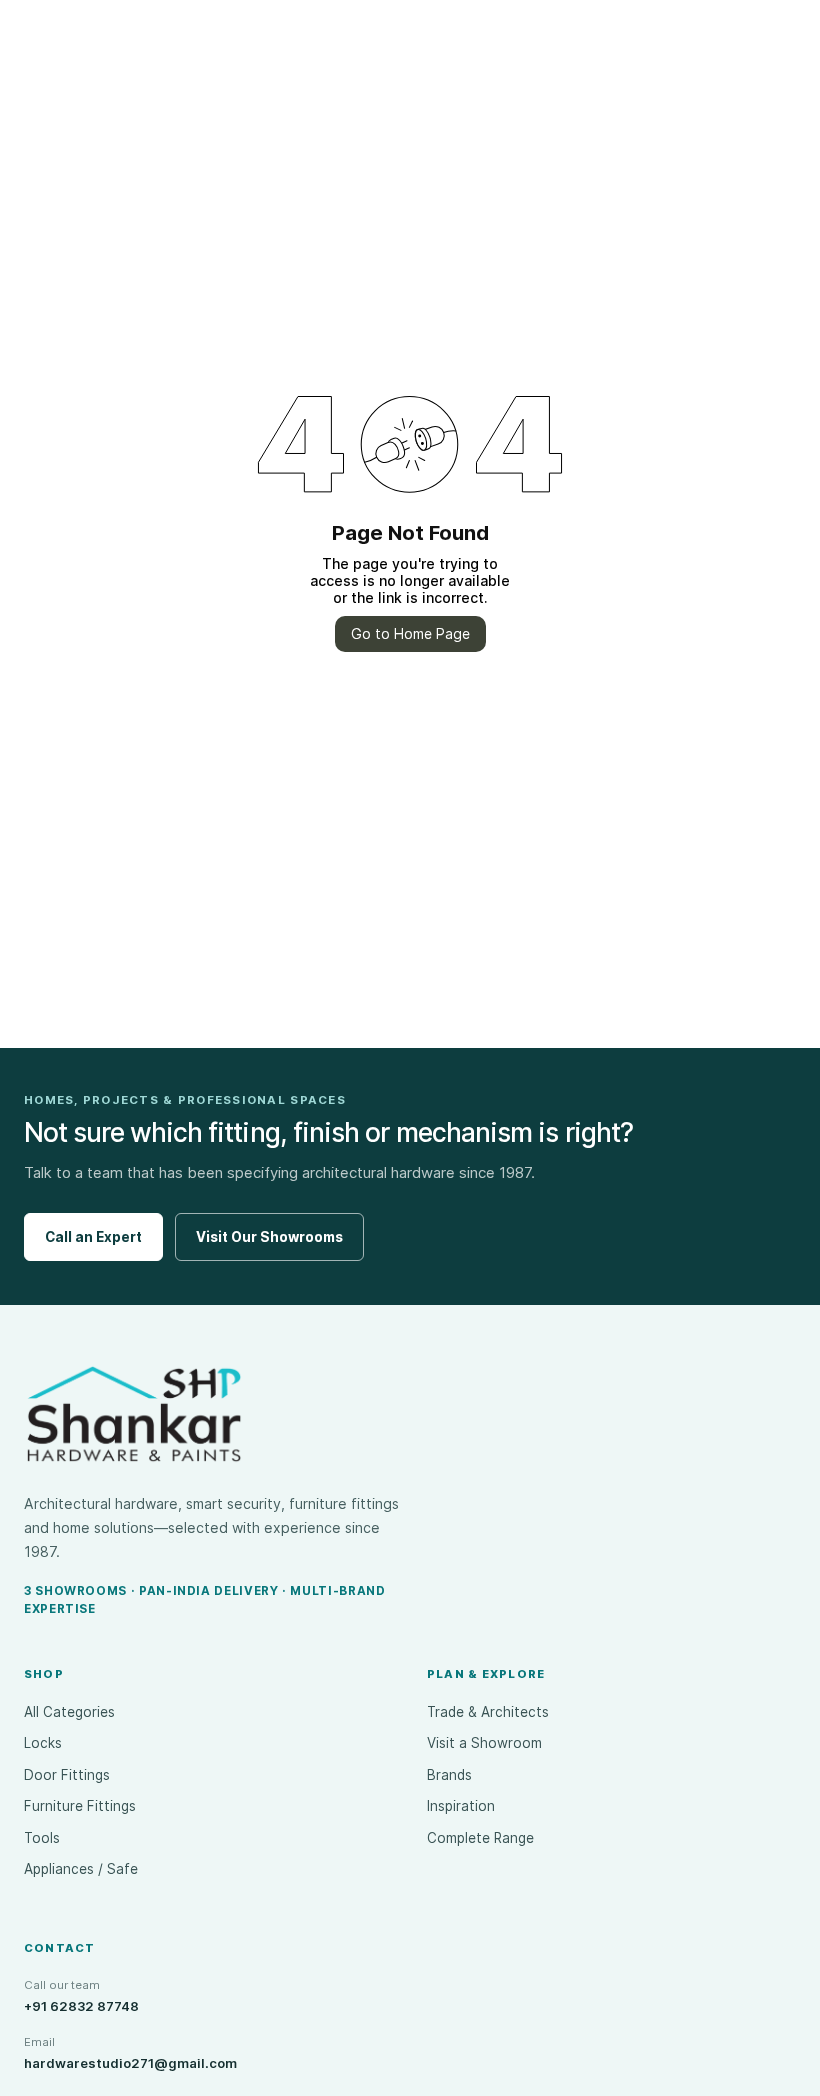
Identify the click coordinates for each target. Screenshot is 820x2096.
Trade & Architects (488, 1712)
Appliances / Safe (81, 1869)
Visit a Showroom (484, 1743)
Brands (449, 1775)
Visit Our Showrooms (269, 1237)
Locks (43, 1743)
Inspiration (461, 1806)
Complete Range (480, 1838)
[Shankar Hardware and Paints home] (134, 1414)
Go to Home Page (410, 633)
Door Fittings (67, 1775)
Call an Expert (93, 1237)
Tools (42, 1838)
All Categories (69, 1712)
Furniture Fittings (80, 1806)
